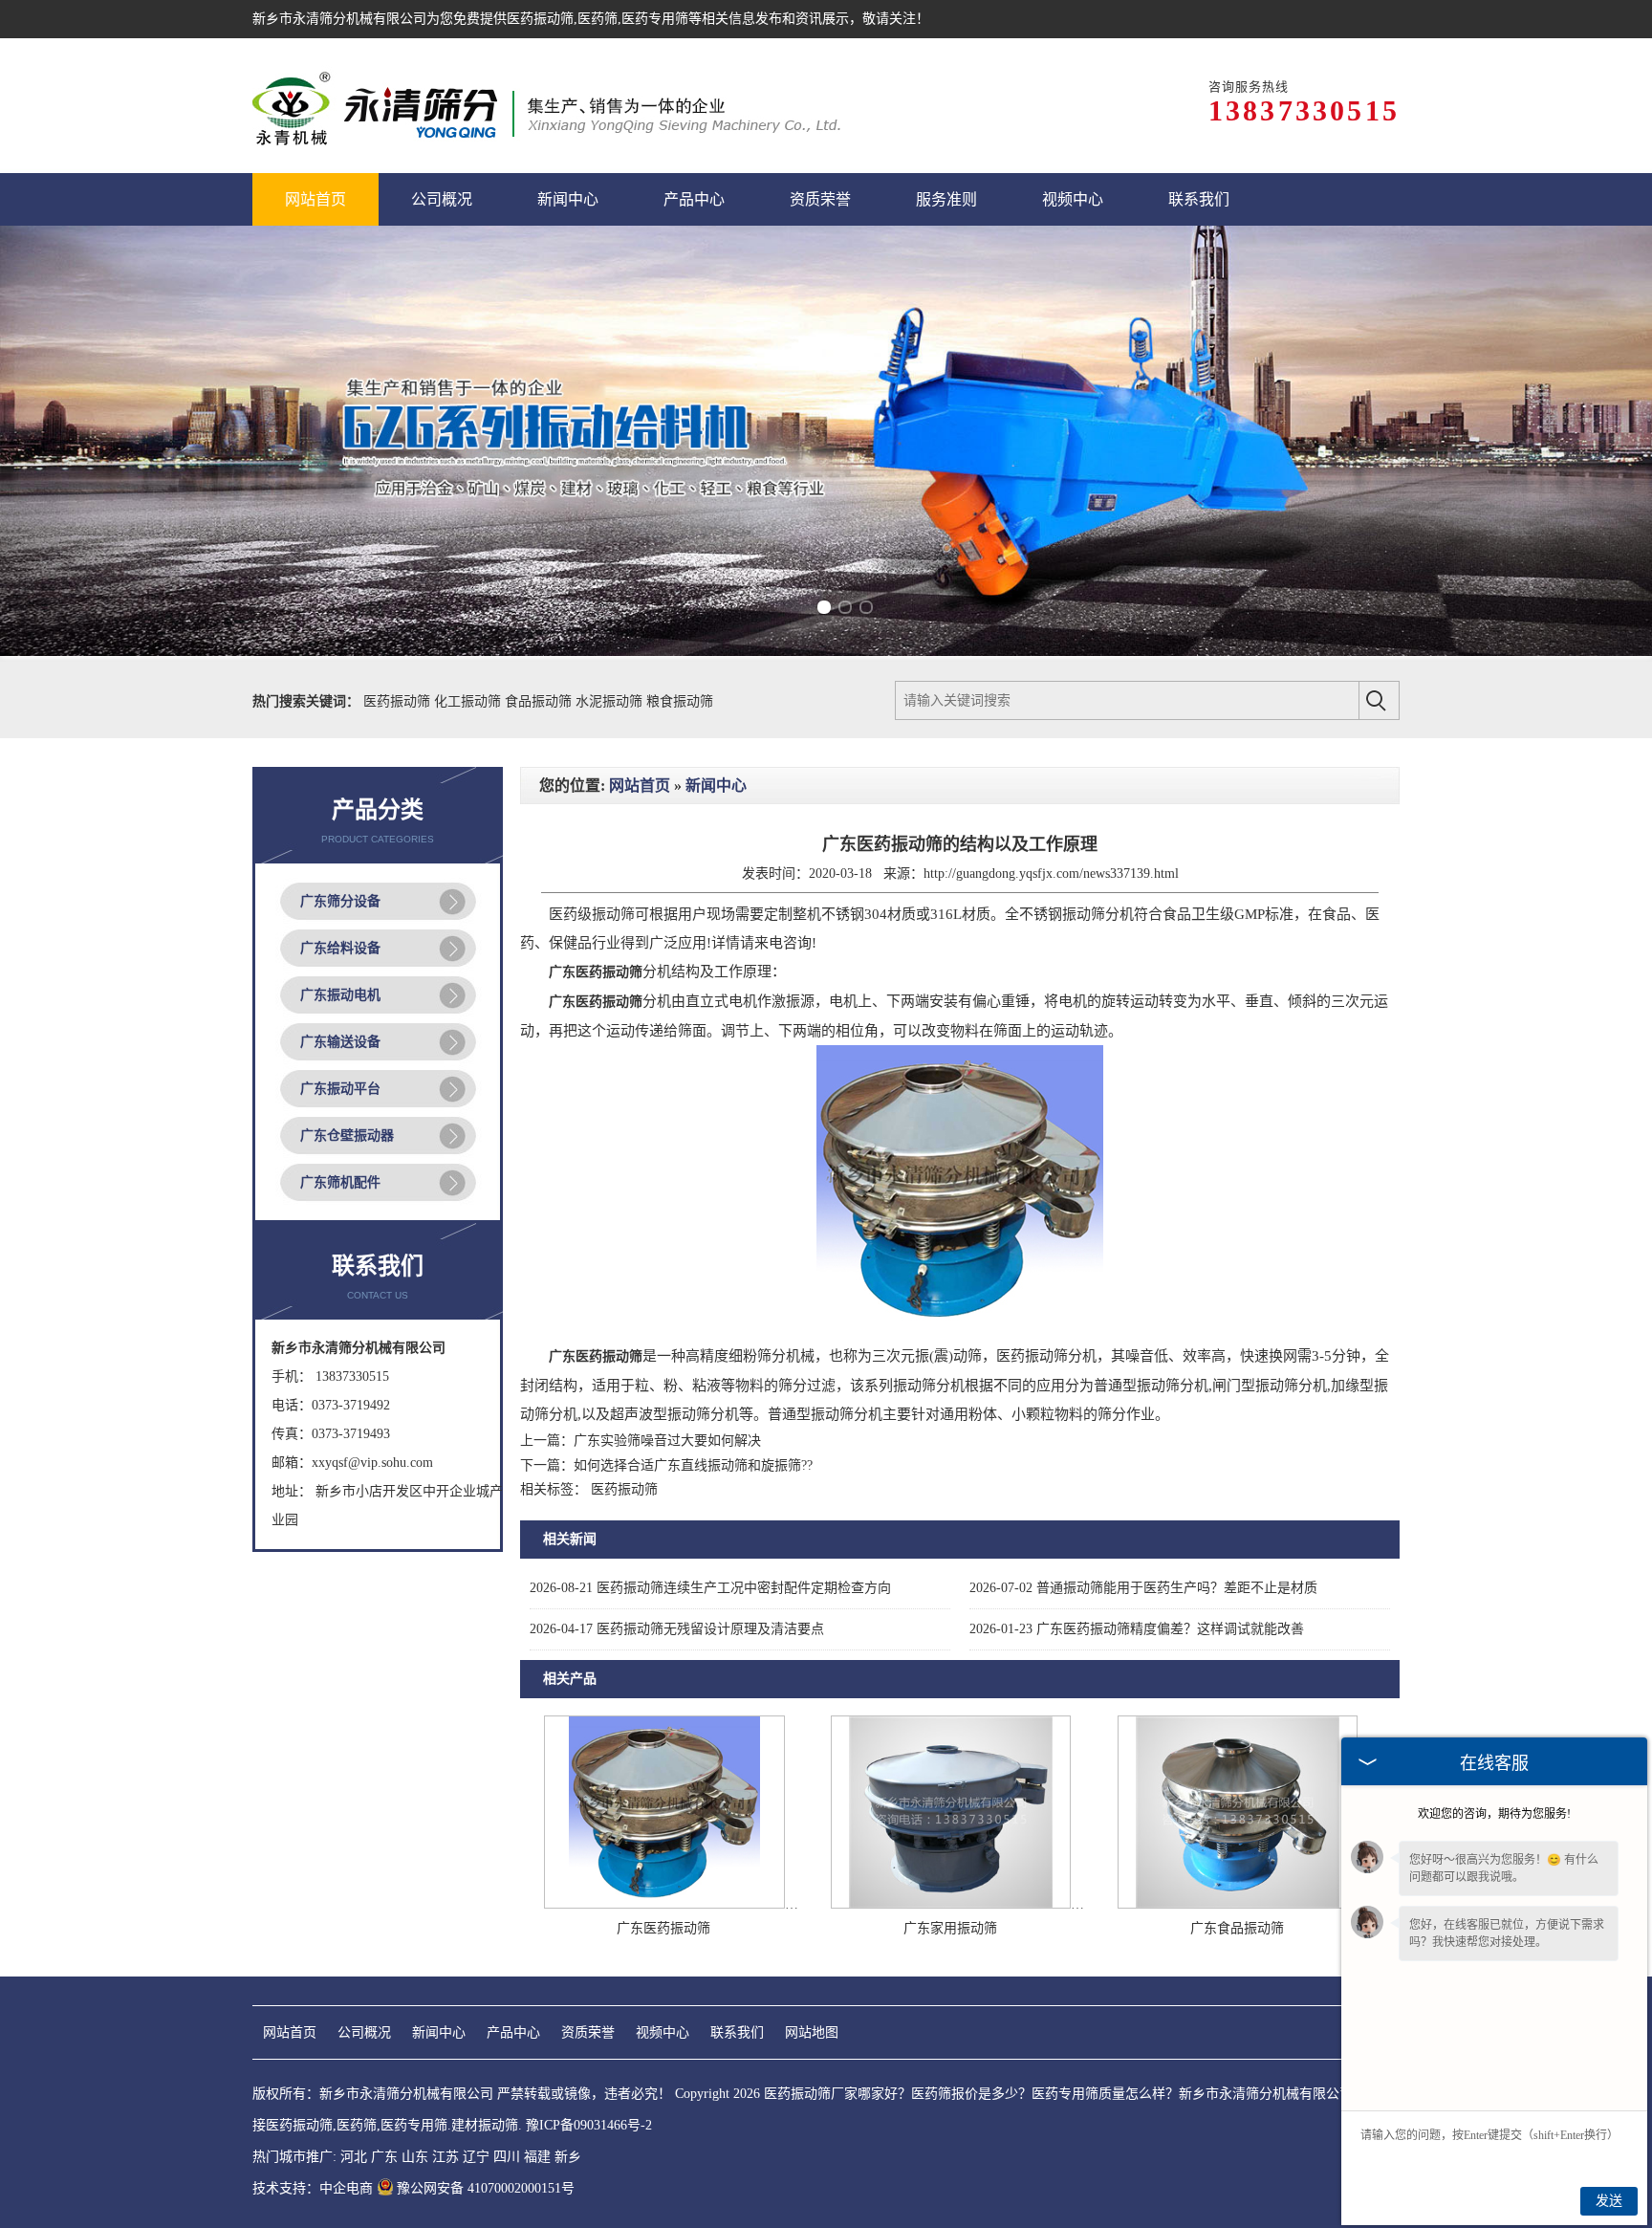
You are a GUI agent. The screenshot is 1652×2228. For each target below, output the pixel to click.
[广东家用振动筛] (951, 1904)
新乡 (568, 2157)
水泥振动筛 (611, 701)
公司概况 (364, 2032)
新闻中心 (716, 786)
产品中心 (513, 2032)
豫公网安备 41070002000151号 (486, 2188)
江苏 (446, 2157)
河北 (354, 2157)
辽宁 (476, 2157)
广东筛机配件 (340, 1182)
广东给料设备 (340, 948)
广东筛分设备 (340, 901)
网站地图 (812, 2032)
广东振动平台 (340, 1089)
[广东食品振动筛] (1238, 1904)
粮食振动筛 (680, 701)
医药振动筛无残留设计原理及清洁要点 (677, 1629)
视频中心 (663, 2032)
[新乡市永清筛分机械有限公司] (546, 106)
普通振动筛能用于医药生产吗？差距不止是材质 (1143, 1588)
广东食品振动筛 (1237, 1928)
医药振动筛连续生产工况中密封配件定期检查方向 (710, 1588)
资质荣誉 (588, 2032)
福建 (537, 2157)
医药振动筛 (540, 19)
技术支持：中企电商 (313, 2188)
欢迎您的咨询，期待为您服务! (1494, 1814)
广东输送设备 (340, 1042)
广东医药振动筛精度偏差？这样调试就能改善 (1137, 1629)
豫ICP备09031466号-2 (589, 2125)
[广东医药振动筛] (664, 1904)
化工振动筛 (469, 701)
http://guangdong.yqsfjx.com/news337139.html (1051, 874)
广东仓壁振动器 (347, 1136)
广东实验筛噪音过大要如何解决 (667, 1441)
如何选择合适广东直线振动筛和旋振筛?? (693, 1465)
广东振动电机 (340, 995)
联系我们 (737, 2032)
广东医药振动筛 (663, 1928)
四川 (507, 2157)
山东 (415, 2157)
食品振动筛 (540, 701)
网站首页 (640, 786)
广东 (384, 2157)
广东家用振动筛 (950, 1928)
